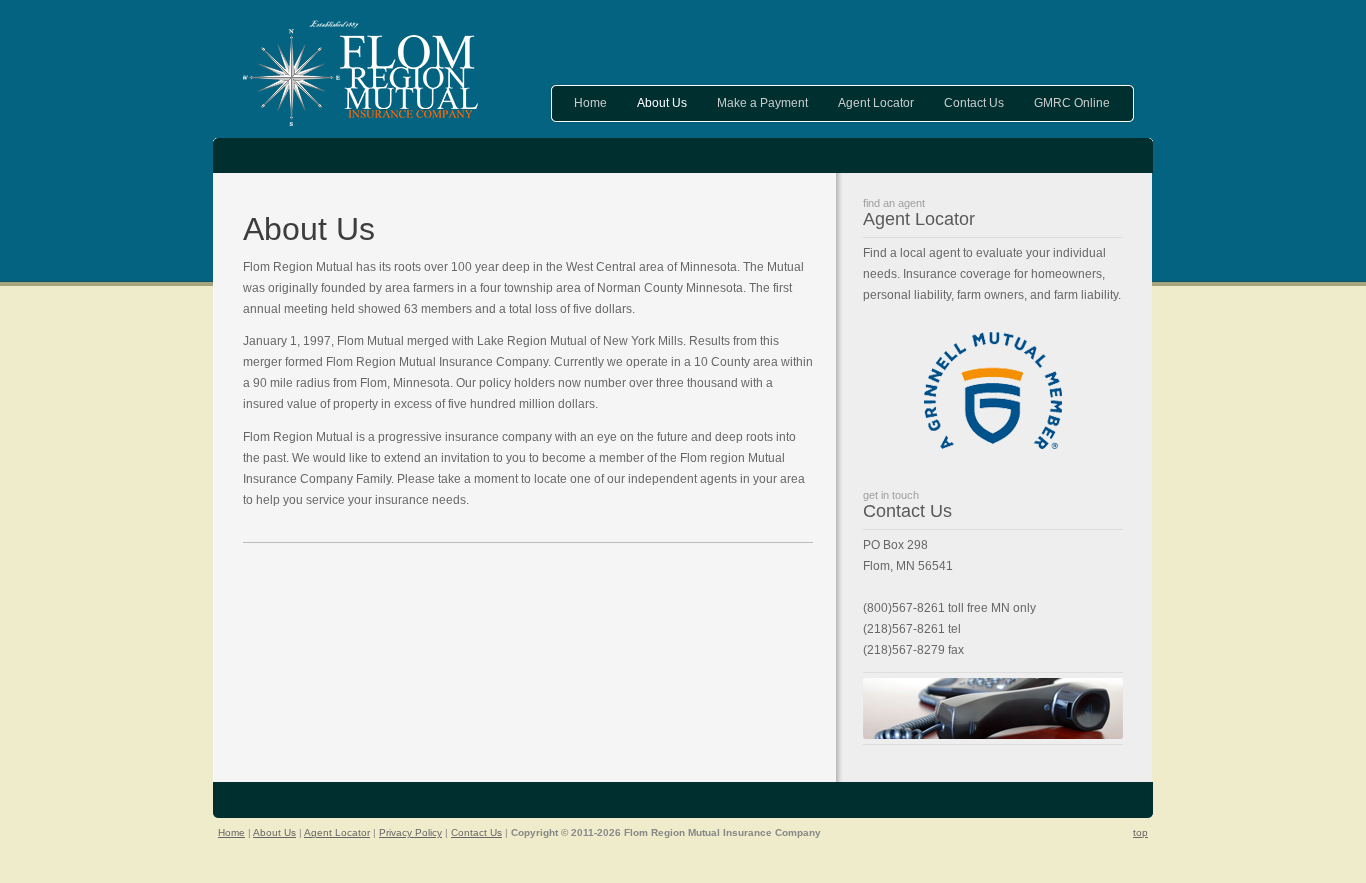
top (1140, 832)
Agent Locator (876, 103)
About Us (662, 103)
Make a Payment (762, 103)
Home (590, 103)
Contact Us (974, 103)
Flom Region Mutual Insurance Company (360, 73)
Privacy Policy (410, 832)
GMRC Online (1072, 103)
